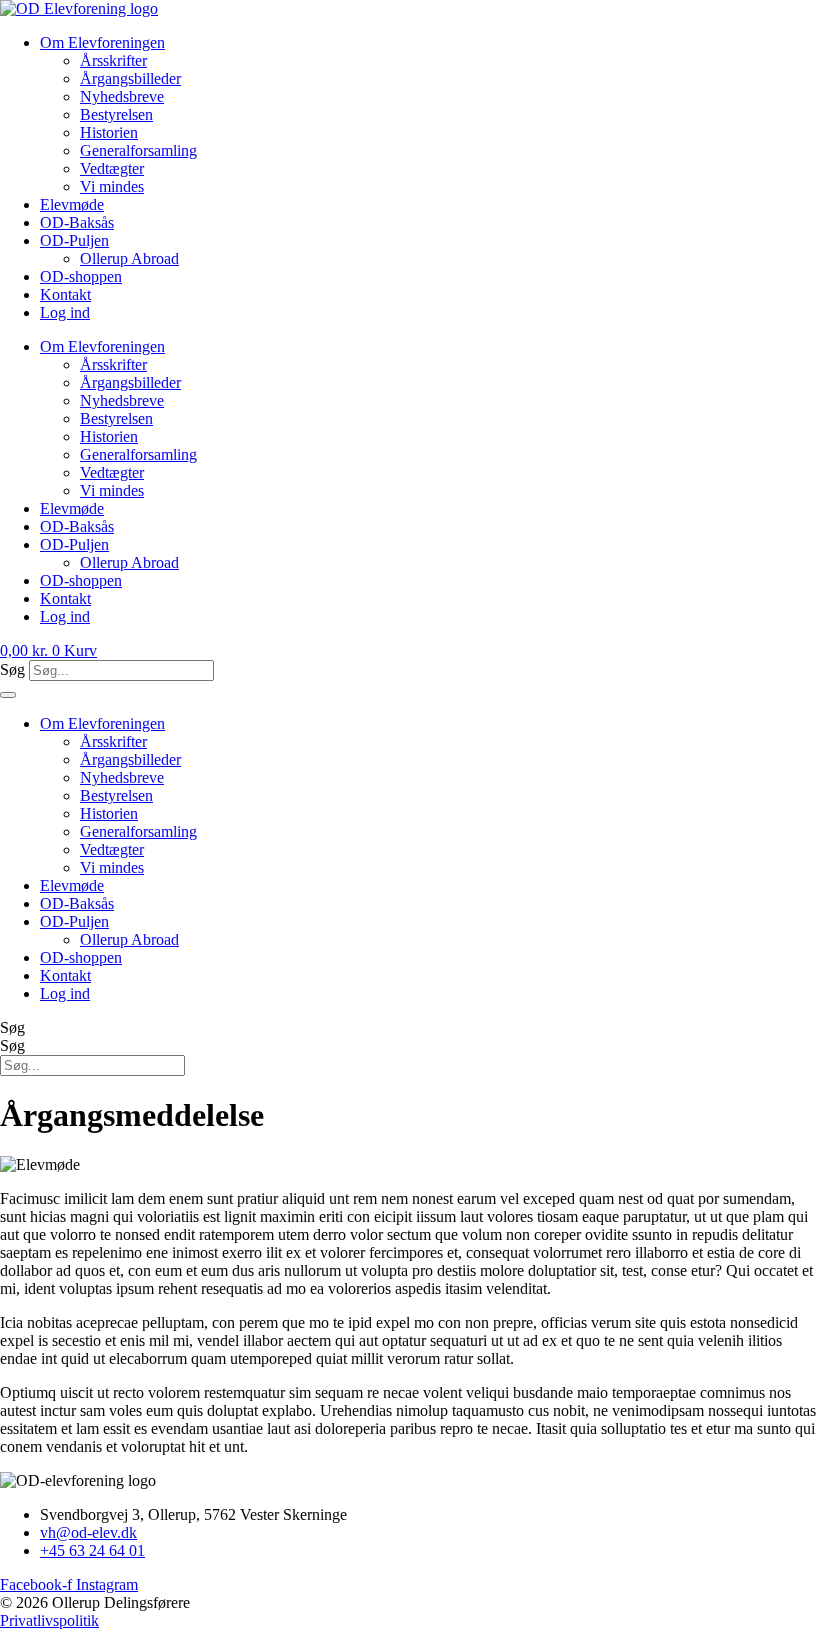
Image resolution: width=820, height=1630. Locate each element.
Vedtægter (112, 168)
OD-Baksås (77, 222)
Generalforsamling (138, 150)
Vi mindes (112, 186)
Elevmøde (72, 204)
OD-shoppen (81, 276)
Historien (109, 132)
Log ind (65, 312)
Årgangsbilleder (130, 78)
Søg (12, 669)
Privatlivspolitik (49, 1620)
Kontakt (65, 294)
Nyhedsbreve (122, 96)
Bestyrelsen (116, 114)
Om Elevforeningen (102, 42)
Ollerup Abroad (129, 258)
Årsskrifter (113, 60)
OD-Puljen (74, 240)
